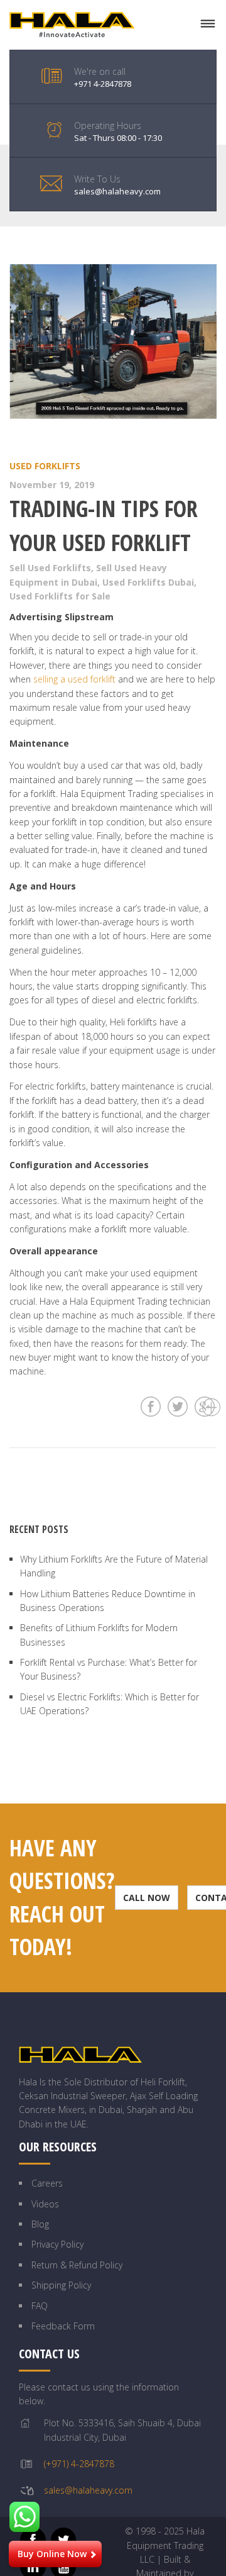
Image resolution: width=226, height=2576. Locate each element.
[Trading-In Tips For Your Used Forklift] (113, 342)
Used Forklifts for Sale (60, 596)
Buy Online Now (52, 2554)
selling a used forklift (74, 679)
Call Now (147, 1898)
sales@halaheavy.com (88, 2490)
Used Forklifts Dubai (148, 582)
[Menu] (208, 24)
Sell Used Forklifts (50, 568)
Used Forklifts (45, 466)
